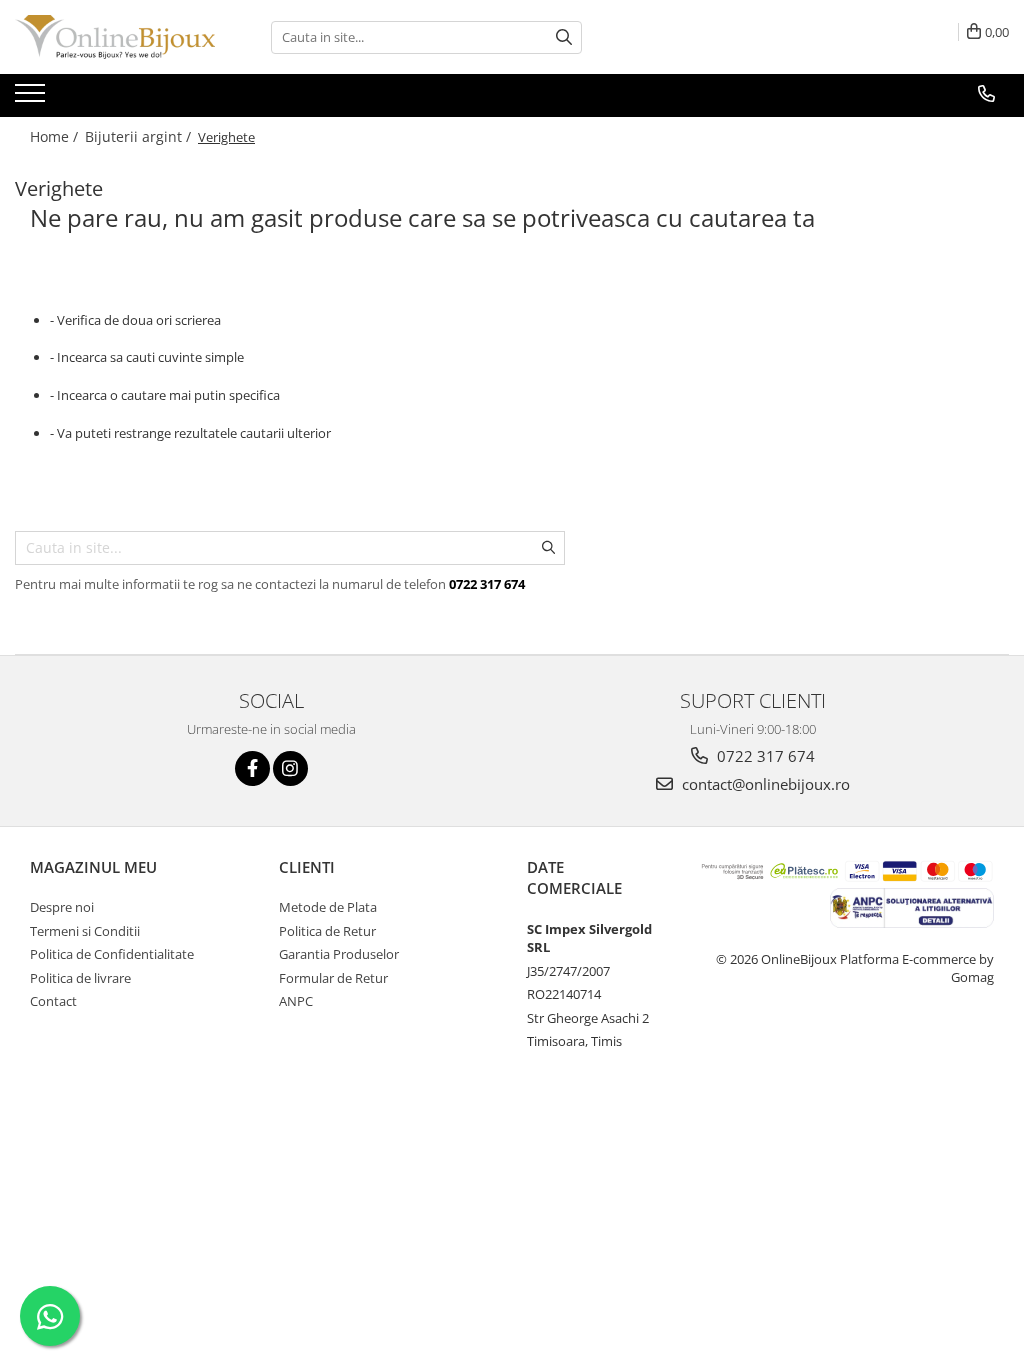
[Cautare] (564, 37)
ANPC (296, 1001)
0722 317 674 (764, 756)
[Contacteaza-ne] (986, 94)
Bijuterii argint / (140, 136)
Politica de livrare (80, 978)
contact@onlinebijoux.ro (764, 784)
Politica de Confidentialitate (112, 954)
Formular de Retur (333, 978)
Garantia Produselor (339, 954)
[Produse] (32, 99)
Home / (56, 136)
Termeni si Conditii (85, 931)
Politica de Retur (327, 931)
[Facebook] (252, 768)
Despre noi (62, 907)
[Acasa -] (115, 37)
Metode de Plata (328, 907)
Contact (53, 1001)
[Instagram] (290, 768)
